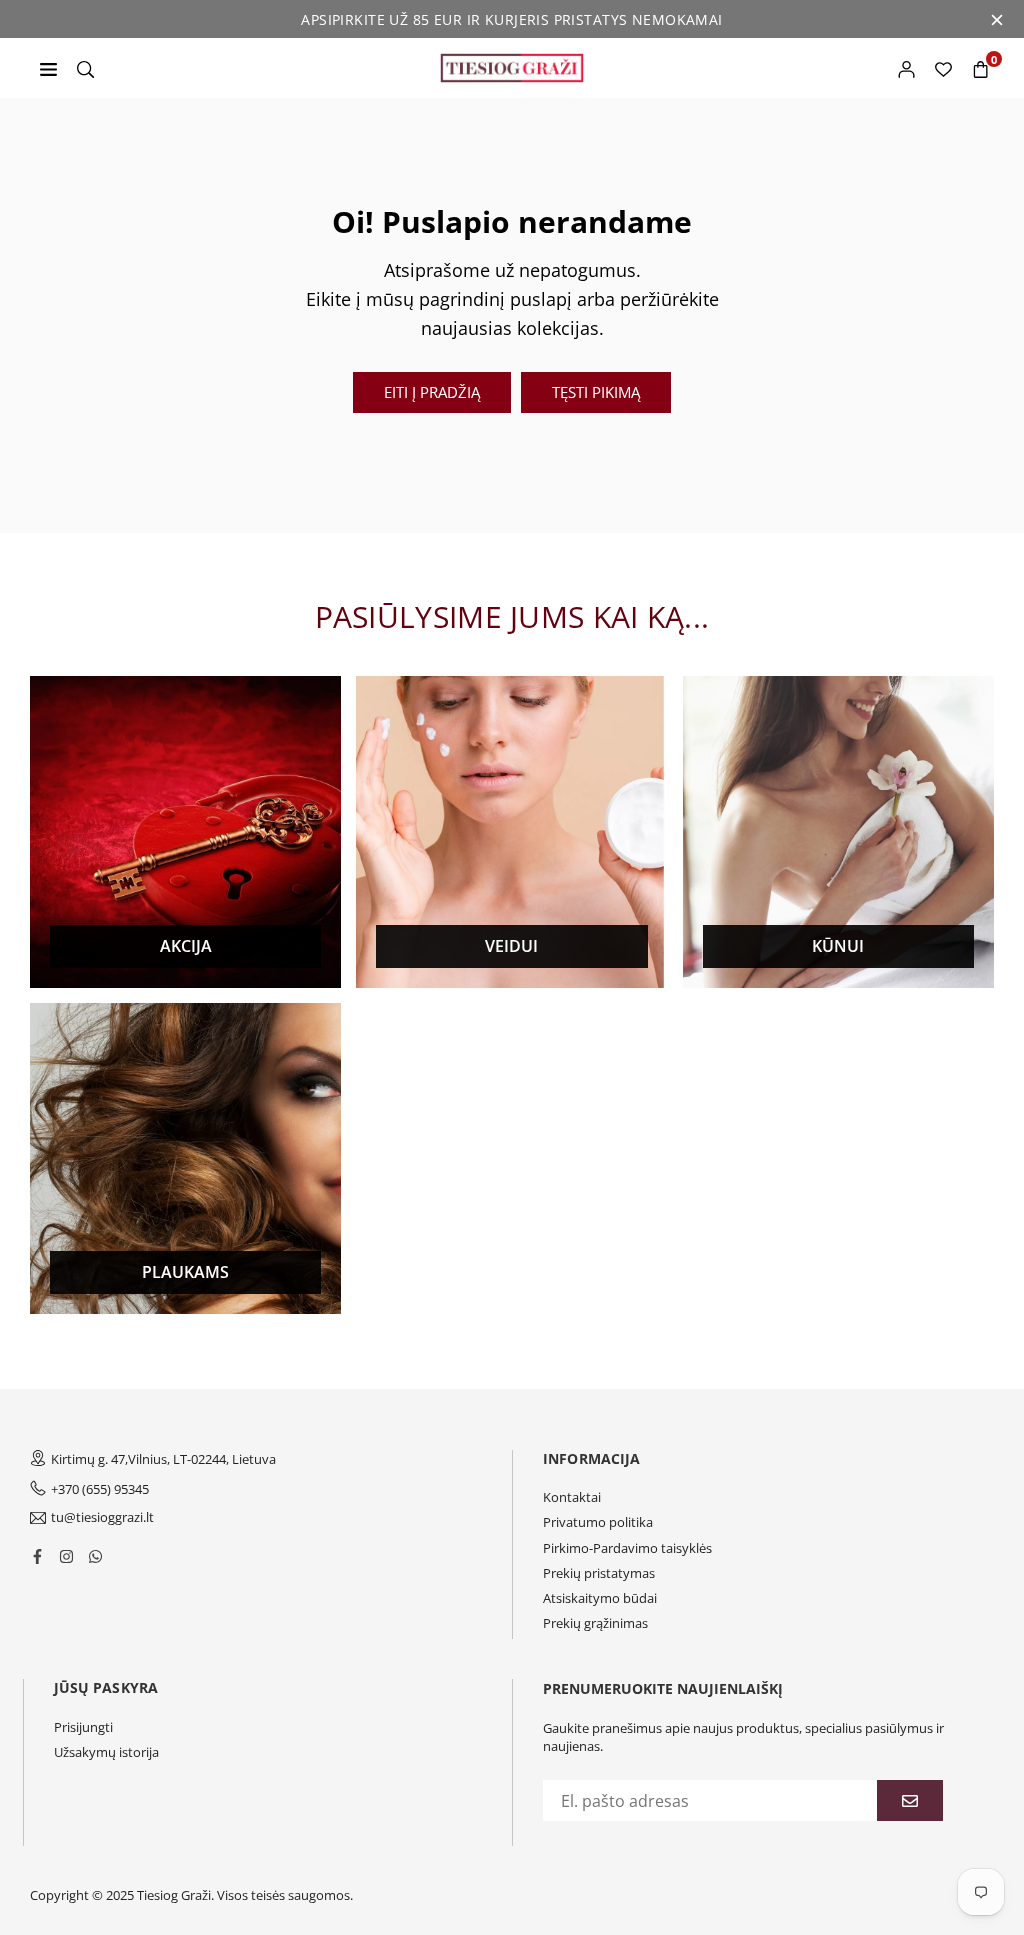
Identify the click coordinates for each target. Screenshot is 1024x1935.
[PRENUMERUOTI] (910, 1800)
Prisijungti (83, 1727)
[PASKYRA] (906, 68)
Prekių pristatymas (599, 1573)
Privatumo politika (598, 1522)
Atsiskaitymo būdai (600, 1598)
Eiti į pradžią (432, 392)
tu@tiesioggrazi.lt (102, 1518)
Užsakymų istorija (106, 1752)
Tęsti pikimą (596, 392)
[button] (980, 68)
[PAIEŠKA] (85, 68)
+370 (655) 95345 (100, 1489)
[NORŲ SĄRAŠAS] (943, 68)
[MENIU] (48, 68)
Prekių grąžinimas (595, 1623)
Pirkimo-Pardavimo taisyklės (627, 1548)
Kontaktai (572, 1497)
